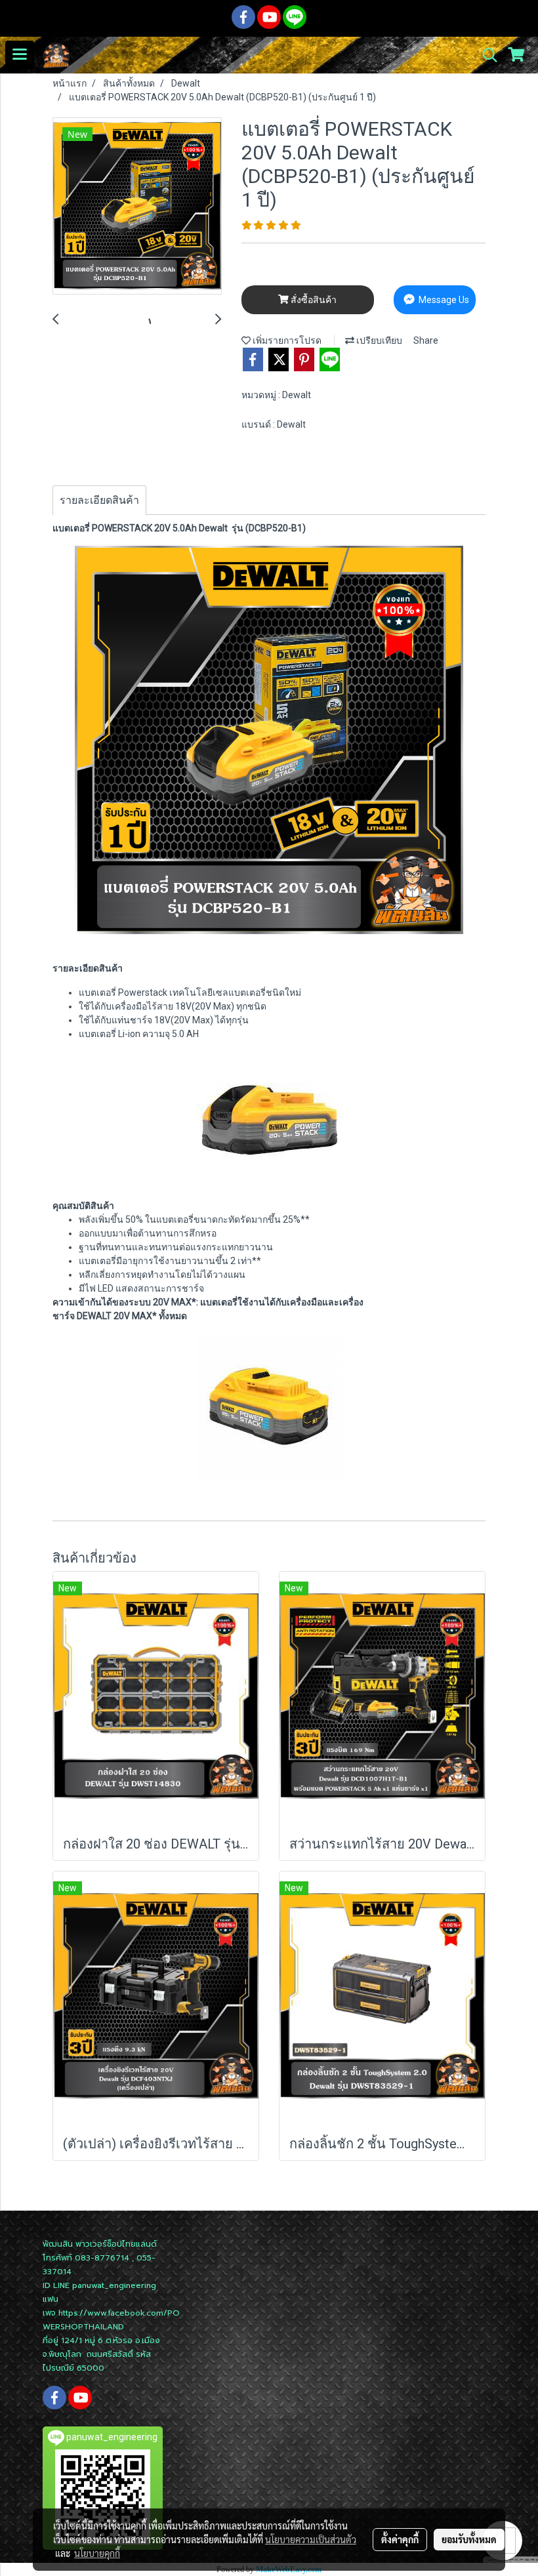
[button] (486, 55)
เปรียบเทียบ (378, 340)
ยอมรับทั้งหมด (469, 2539)
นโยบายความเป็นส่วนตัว (311, 2539)
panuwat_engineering (114, 2285)
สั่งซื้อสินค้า (313, 300)
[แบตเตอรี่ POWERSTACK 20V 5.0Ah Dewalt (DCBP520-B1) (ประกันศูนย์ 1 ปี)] (137, 207)
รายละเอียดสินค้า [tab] (99, 500)
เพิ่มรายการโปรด (286, 340)
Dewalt (297, 395)
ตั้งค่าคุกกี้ (400, 2539)
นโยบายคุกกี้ (97, 2553)
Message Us (443, 300)
